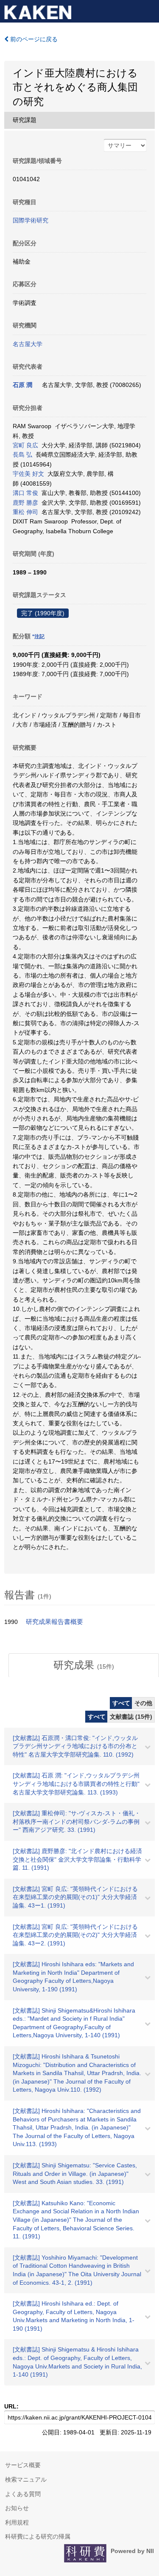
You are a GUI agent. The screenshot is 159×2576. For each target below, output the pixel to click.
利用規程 (17, 2522)
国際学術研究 (31, 220)
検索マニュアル (26, 2479)
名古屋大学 (28, 344)
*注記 (38, 637)
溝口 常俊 (25, 493)
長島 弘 (22, 455)
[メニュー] (149, 10)
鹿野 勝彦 (25, 503)
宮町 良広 (25, 445)
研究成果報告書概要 (54, 1622)
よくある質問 (23, 2494)
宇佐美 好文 (28, 474)
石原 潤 (22, 385)
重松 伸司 (25, 512)
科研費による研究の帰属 (38, 2536)
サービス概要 (23, 2465)
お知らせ (17, 2508)
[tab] (84, 1665)
